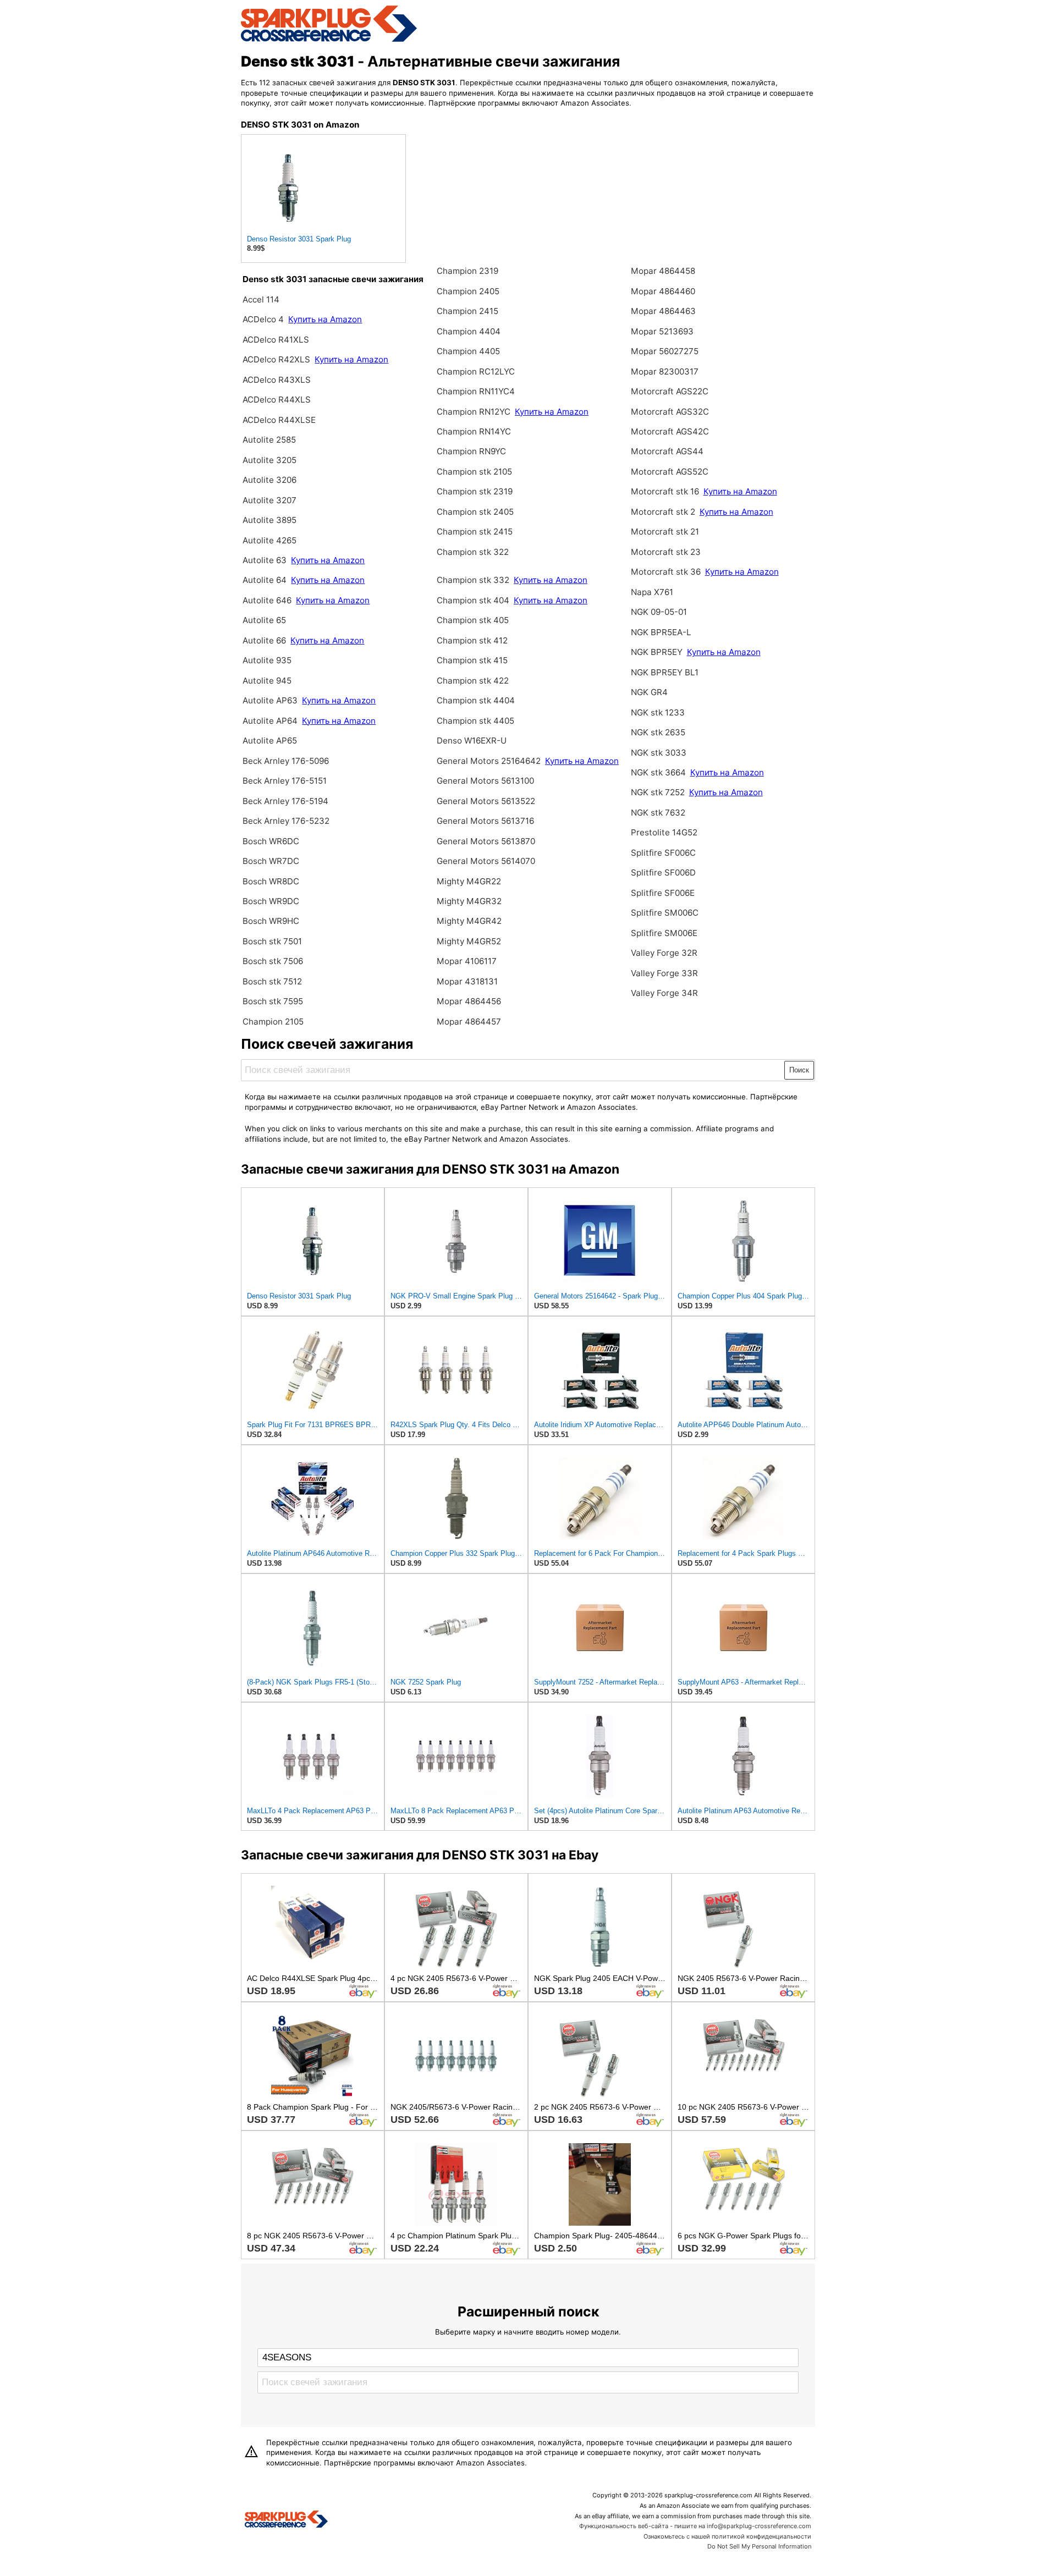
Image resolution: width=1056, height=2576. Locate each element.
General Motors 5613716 (485, 821)
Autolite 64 (266, 580)
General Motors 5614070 (486, 861)
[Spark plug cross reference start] (286, 2520)
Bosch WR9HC (271, 921)
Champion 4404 (469, 331)
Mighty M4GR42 (469, 921)
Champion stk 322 (473, 552)
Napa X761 (652, 592)
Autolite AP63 (271, 700)
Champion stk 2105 (474, 472)
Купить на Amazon (325, 319)
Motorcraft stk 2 (663, 512)
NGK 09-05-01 (659, 612)
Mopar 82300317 (665, 371)
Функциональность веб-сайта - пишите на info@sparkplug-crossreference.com (695, 2526)
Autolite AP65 (270, 741)
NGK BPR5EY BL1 (665, 672)
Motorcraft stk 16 (665, 491)
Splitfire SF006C (663, 853)
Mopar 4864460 (663, 291)
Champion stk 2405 (475, 512)
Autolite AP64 (270, 721)
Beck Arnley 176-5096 (286, 761)
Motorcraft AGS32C (670, 412)
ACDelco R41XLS (276, 340)
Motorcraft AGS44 (667, 451)
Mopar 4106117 (467, 961)
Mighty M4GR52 (469, 941)
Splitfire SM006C (665, 913)
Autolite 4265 (269, 540)
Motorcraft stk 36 (666, 572)
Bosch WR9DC (271, 901)
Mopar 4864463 (663, 311)
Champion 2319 (468, 271)
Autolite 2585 (269, 440)
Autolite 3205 (269, 460)
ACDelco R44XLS (277, 400)
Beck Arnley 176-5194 (285, 801)
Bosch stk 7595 (273, 1001)
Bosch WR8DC (271, 881)
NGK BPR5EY (657, 652)
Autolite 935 (267, 660)
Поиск (799, 1070)
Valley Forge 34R (664, 993)
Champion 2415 (468, 311)
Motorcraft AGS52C (670, 472)
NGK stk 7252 (658, 792)
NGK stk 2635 (658, 732)
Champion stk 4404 (476, 700)
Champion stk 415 (472, 660)
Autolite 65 (264, 620)
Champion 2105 (273, 1022)
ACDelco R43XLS (277, 380)
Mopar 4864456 (469, 1001)
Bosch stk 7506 (273, 961)
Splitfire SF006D (663, 873)
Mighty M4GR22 (469, 881)
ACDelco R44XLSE (279, 420)
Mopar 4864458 (663, 271)
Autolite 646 (268, 600)
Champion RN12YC (475, 412)
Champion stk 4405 (475, 721)
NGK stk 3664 (658, 772)
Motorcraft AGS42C (670, 431)
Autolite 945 (267, 681)
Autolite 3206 (269, 480)
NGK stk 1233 (658, 712)
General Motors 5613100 (485, 781)
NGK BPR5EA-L (661, 632)
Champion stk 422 (473, 681)
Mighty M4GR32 (469, 901)
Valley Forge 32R (664, 953)
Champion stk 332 (473, 580)
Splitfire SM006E (664, 933)
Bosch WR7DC (271, 861)
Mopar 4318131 (467, 981)
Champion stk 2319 (475, 491)
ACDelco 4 (263, 319)
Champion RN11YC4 (476, 391)
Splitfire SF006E (663, 893)
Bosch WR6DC (271, 841)
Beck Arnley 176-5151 (285, 781)
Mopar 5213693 (662, 331)
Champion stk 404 (473, 600)
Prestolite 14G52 (664, 832)
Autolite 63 (266, 560)
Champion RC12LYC (476, 371)
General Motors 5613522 (486, 801)
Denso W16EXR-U (472, 741)
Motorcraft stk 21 (665, 532)
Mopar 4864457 (469, 1022)
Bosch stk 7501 (272, 941)
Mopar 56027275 (665, 351)
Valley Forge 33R (664, 973)
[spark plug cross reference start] (329, 40)
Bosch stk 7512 (272, 981)
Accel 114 (261, 299)
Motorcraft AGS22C (670, 391)
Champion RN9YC (471, 451)
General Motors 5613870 (486, 841)
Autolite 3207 (269, 500)
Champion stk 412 (472, 640)
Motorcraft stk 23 (666, 552)
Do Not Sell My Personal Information (759, 2546)
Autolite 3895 (269, 520)
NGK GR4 (649, 692)
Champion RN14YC (474, 431)
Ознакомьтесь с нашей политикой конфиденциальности (727, 2536)
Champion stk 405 (473, 620)
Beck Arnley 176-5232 (286, 821)
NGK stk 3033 (659, 753)
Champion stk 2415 (475, 532)
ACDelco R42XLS (277, 359)
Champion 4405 (468, 351)
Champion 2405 (468, 291)
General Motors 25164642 (489, 761)
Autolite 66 (265, 640)
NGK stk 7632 (658, 813)
